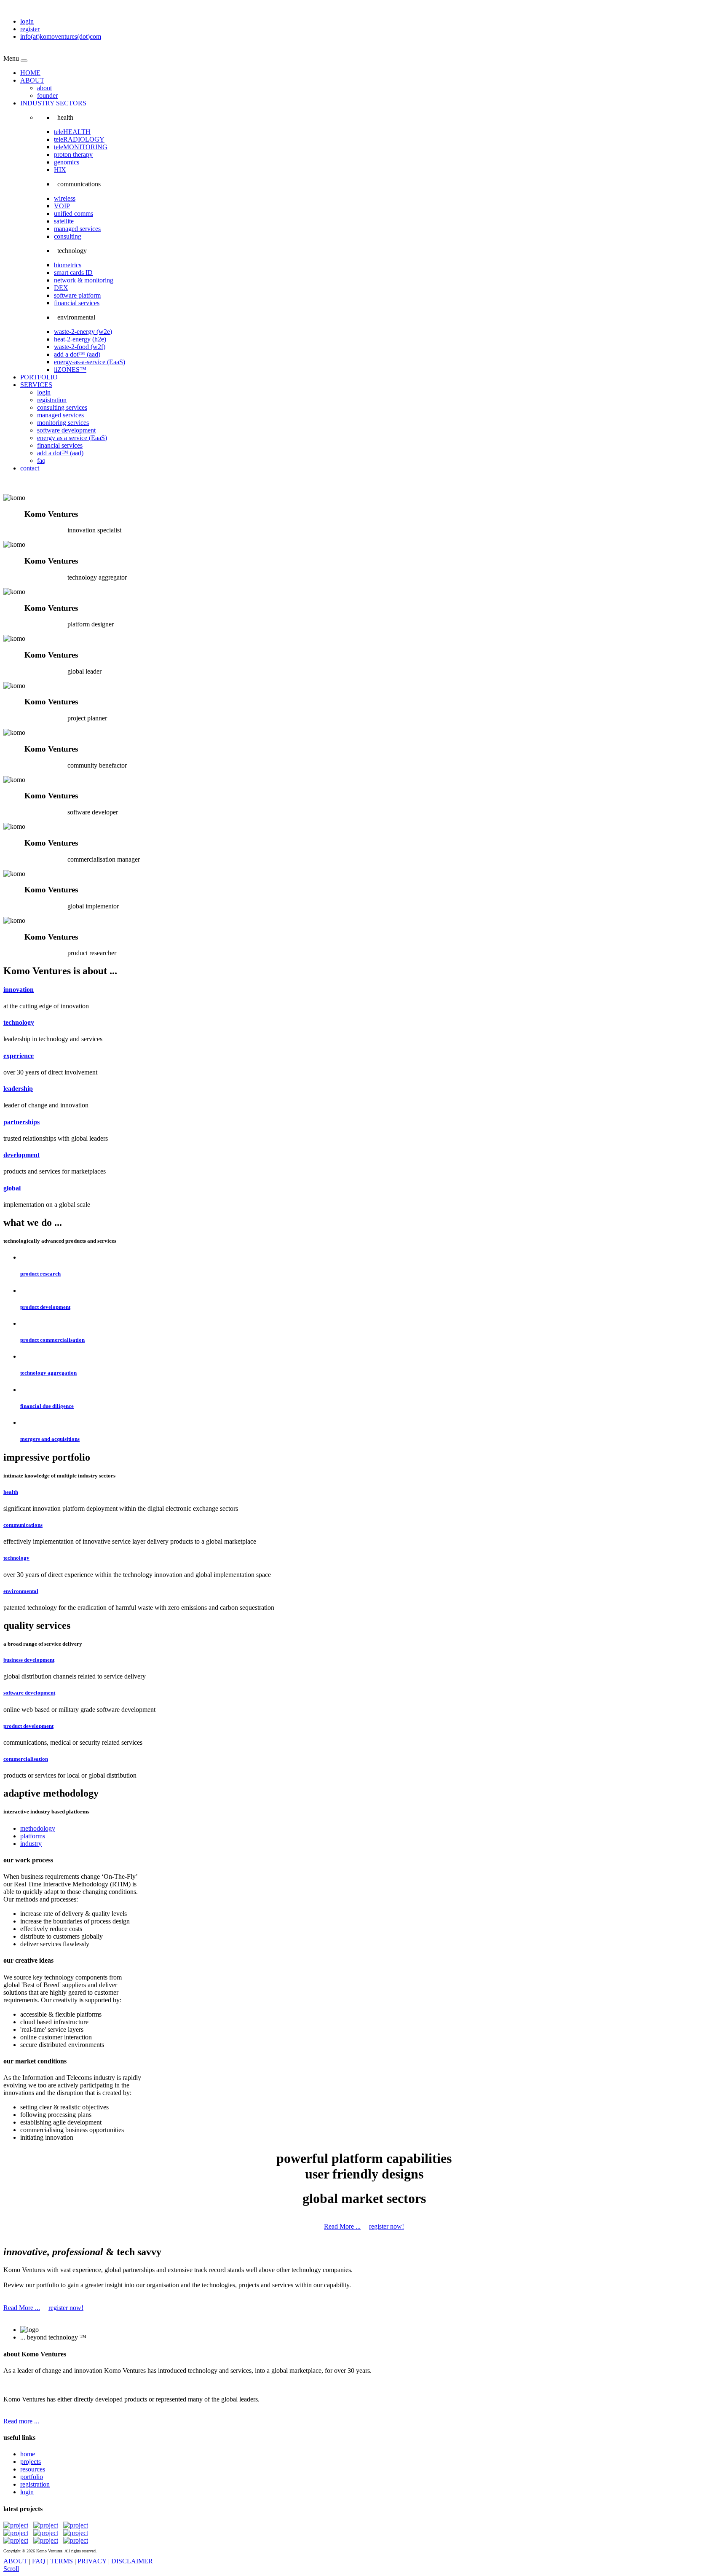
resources (33, 2469)
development (21, 1155)
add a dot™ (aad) (77, 354)
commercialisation (26, 1759)
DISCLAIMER (132, 2561)
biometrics (68, 265)
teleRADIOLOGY (79, 139)
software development (66, 430)
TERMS (62, 2561)
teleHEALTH (72, 132)
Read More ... (342, 2226)
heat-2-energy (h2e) (80, 339)
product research (40, 1274)
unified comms (74, 214)
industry (31, 1844)
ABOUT (32, 80)
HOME (30, 73)
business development (29, 1660)
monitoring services (63, 423)
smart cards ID (73, 273)
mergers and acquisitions (50, 1439)
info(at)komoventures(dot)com (61, 36)
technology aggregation (48, 1373)
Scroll (11, 2569)
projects (31, 2462)
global (12, 1188)
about (44, 88)
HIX (60, 170)
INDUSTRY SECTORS (53, 103)
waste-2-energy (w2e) (83, 332)
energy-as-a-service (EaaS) (90, 362)
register (30, 29)
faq (41, 461)
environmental (21, 1591)
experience (19, 1056)
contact (30, 468)
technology (19, 1022)
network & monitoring (84, 280)
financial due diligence (47, 1406)
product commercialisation (52, 1340)
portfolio (32, 2477)
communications (23, 1525)
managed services (77, 229)
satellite (64, 221)
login (27, 21)
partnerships (21, 1122)
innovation (19, 990)
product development (45, 1307)
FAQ (39, 2561)
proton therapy (73, 154)
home (28, 2454)
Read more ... (21, 2421)
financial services (77, 303)
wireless (65, 198)
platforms (33, 1836)
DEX (61, 288)
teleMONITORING (81, 147)
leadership (18, 1089)
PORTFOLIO (39, 377)
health (11, 1492)
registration (52, 400)
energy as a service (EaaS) (72, 438)
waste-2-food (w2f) (80, 347)
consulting (68, 236)
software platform (77, 295)
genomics (67, 162)
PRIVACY (92, 2561)
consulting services (62, 407)
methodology (38, 1828)
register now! (387, 2226)
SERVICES (36, 385)
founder (47, 95)
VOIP (62, 206)
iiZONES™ (70, 369)
